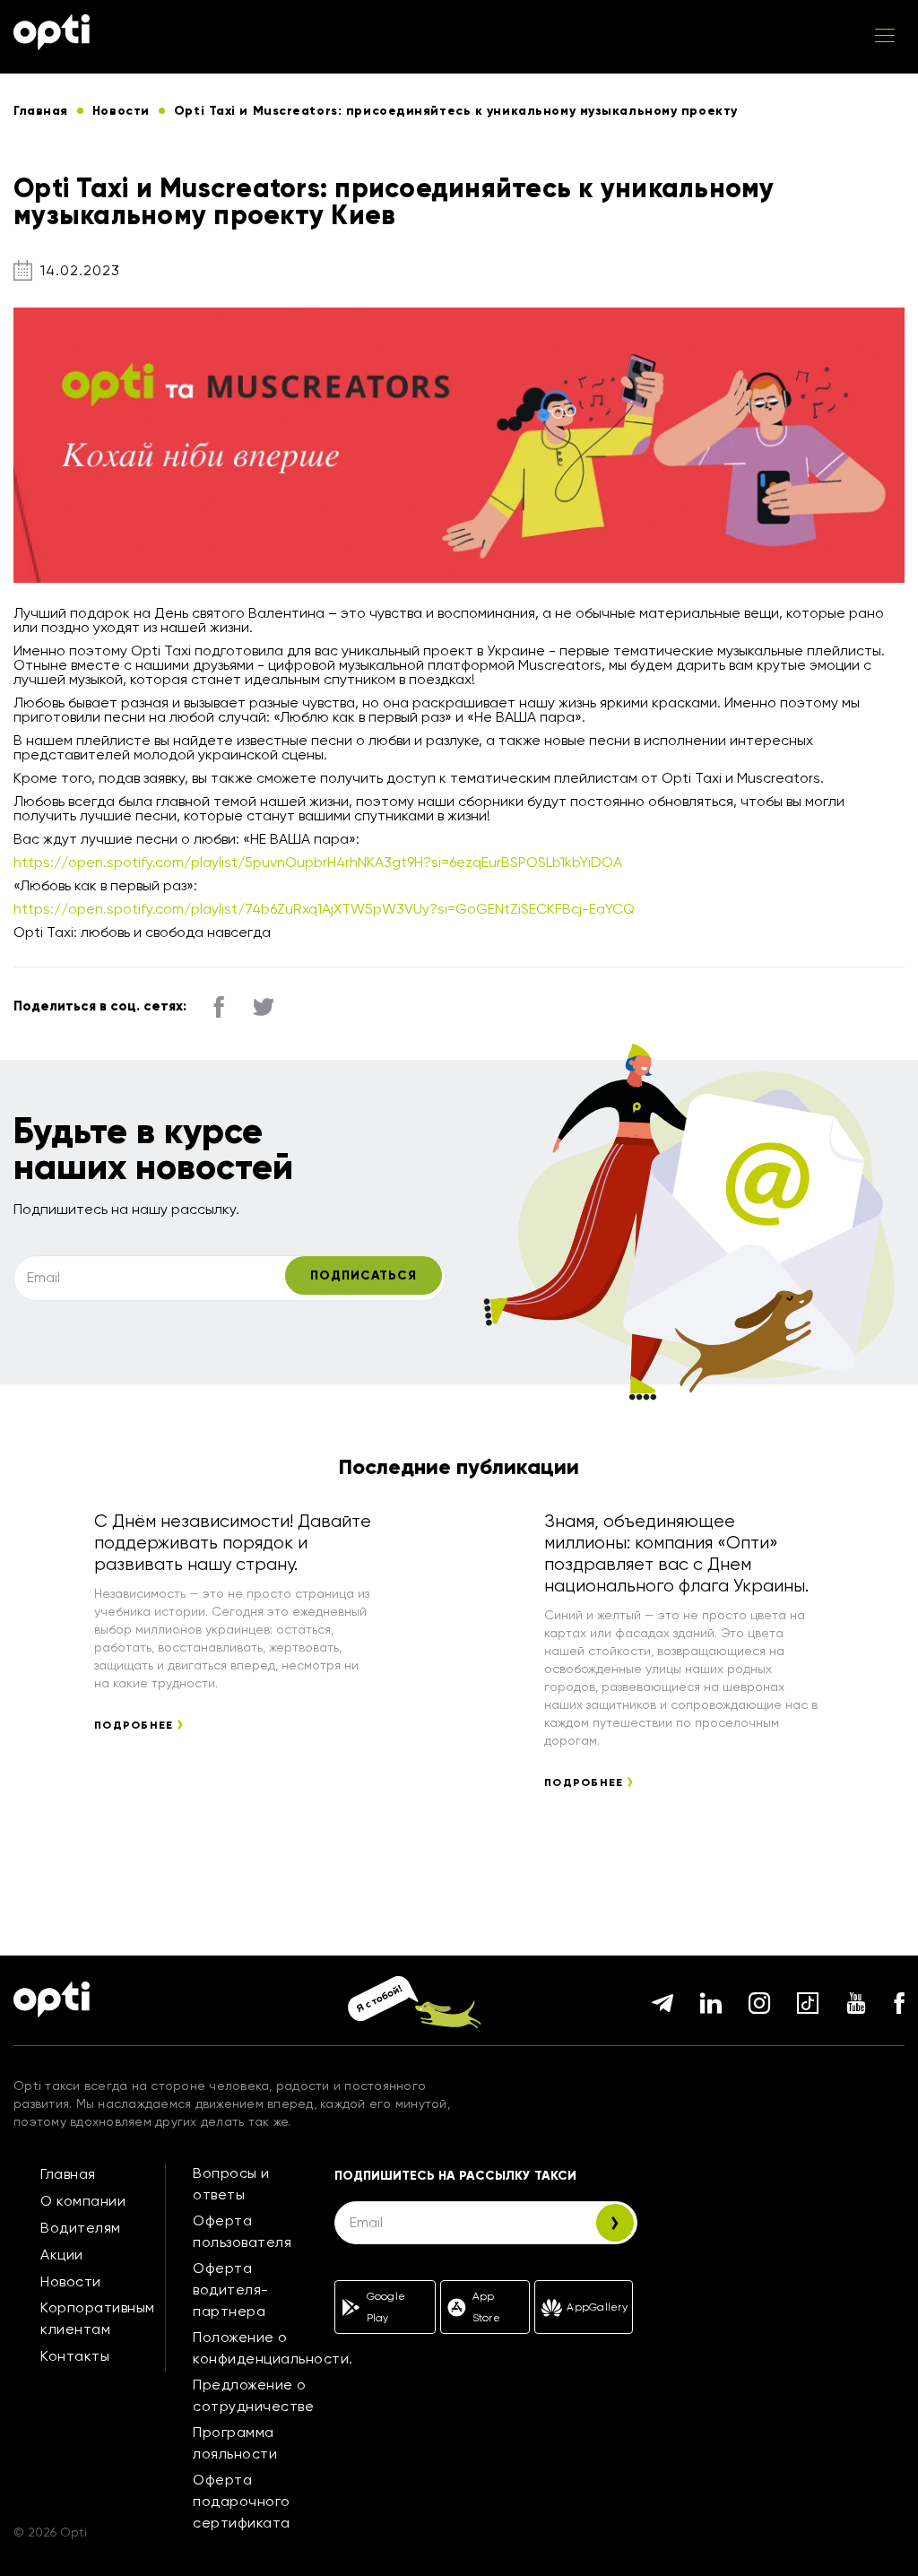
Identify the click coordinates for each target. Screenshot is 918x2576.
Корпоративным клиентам (98, 2318)
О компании (83, 2201)
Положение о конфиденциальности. (273, 2348)
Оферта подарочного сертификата (242, 2501)
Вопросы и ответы (231, 2184)
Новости (71, 2281)
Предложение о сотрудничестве (253, 2395)
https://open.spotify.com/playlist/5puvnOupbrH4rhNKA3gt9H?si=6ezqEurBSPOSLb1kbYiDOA (318, 862)
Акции (62, 2255)
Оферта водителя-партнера (231, 2290)
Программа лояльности (235, 2443)
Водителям (81, 2228)
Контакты (75, 2356)
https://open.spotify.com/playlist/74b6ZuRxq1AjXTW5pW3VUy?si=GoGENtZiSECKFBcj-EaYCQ (324, 909)
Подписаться (364, 1275)
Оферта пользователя (242, 2231)
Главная (68, 2174)
